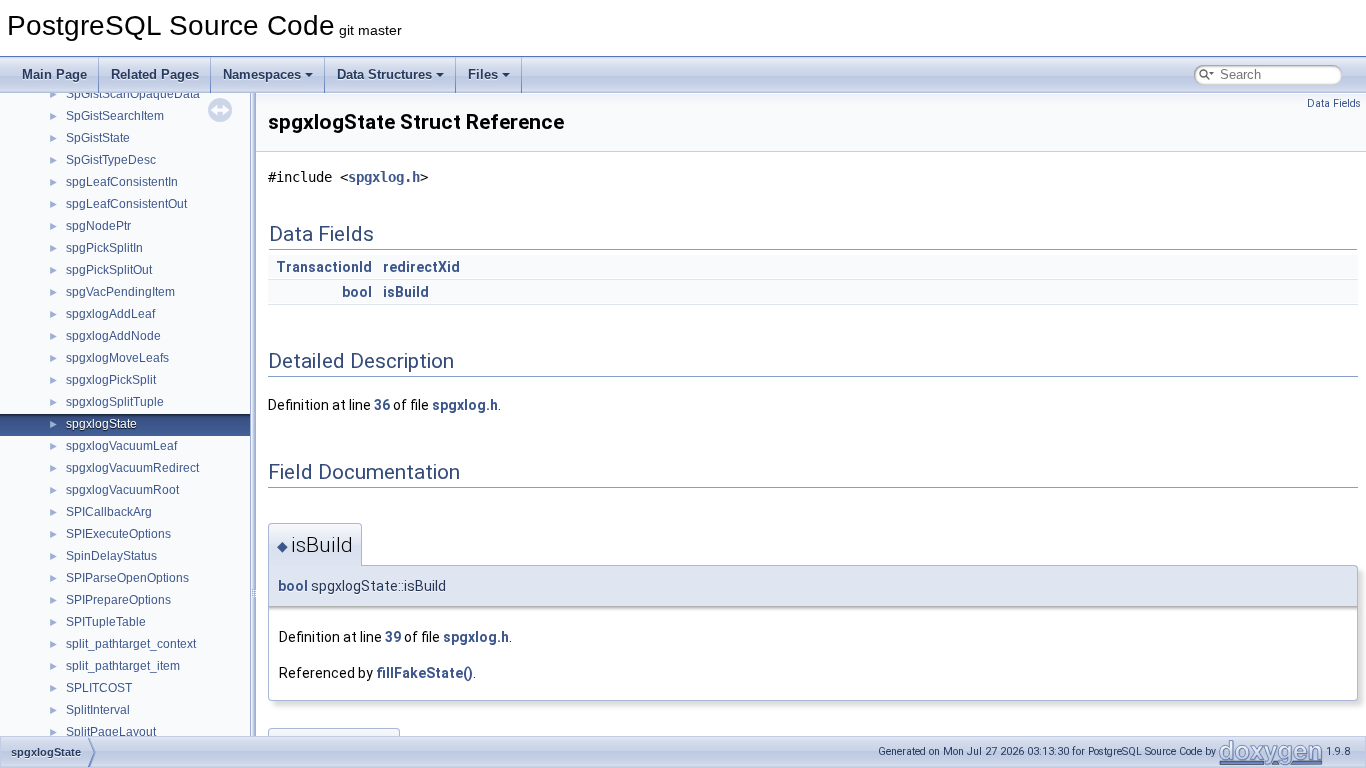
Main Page (54, 74)
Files (483, 74)
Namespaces (262, 74)
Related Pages (155, 74)
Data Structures (384, 74)
